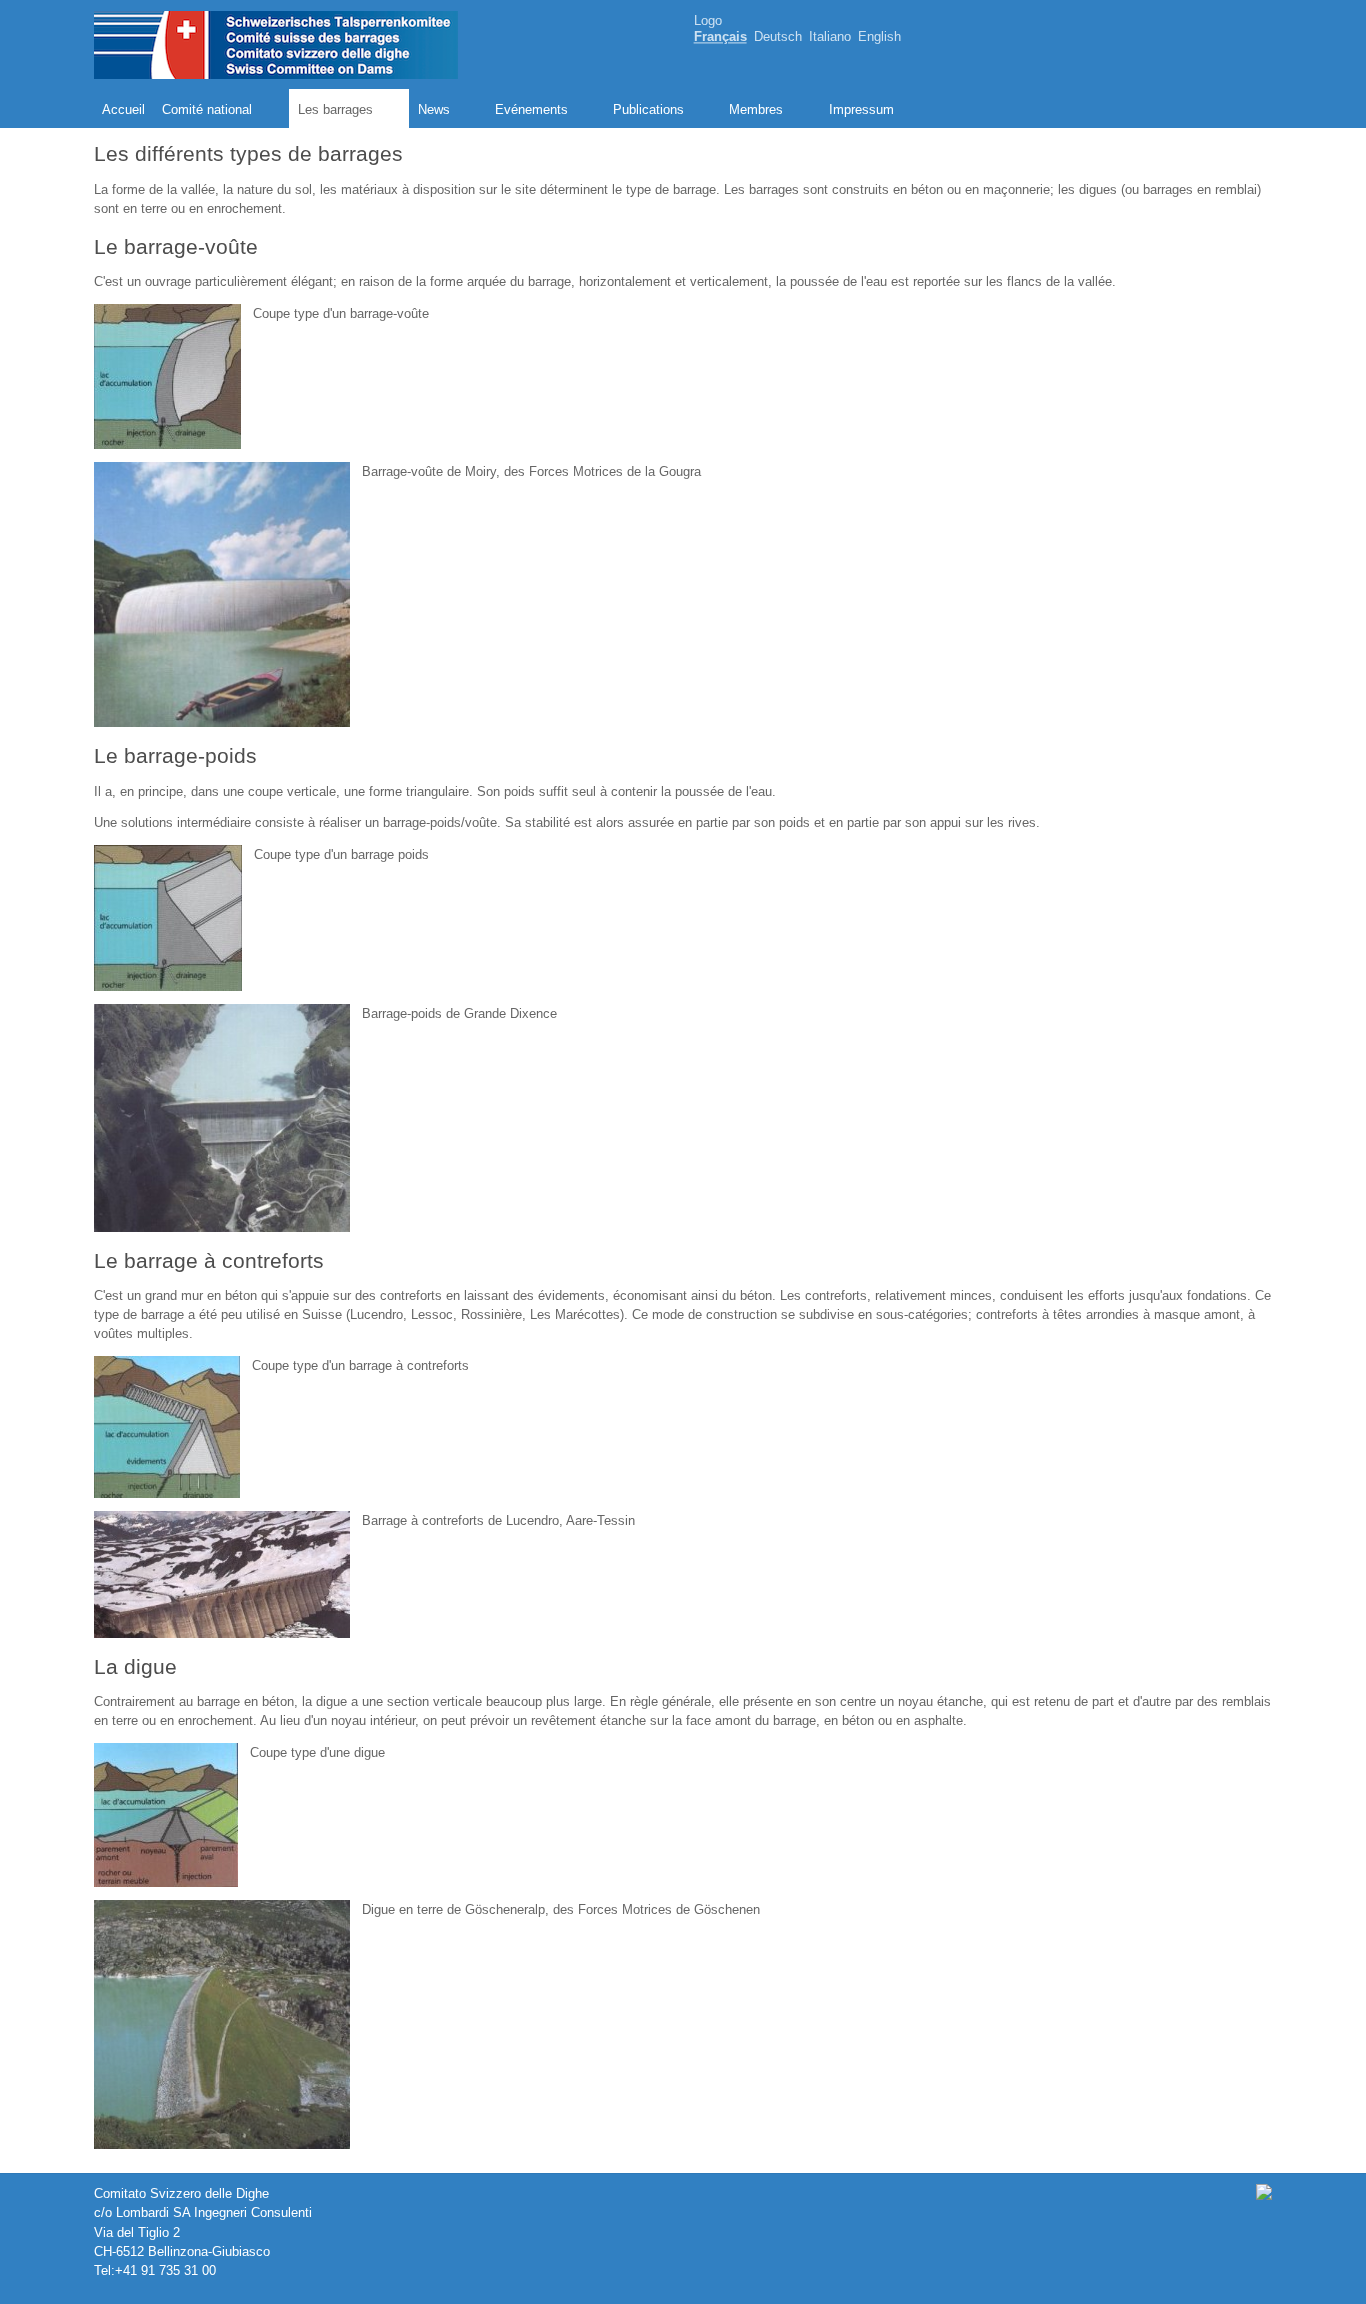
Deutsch (778, 37)
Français (720, 37)
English (879, 37)
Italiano (830, 37)
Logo (708, 20)
